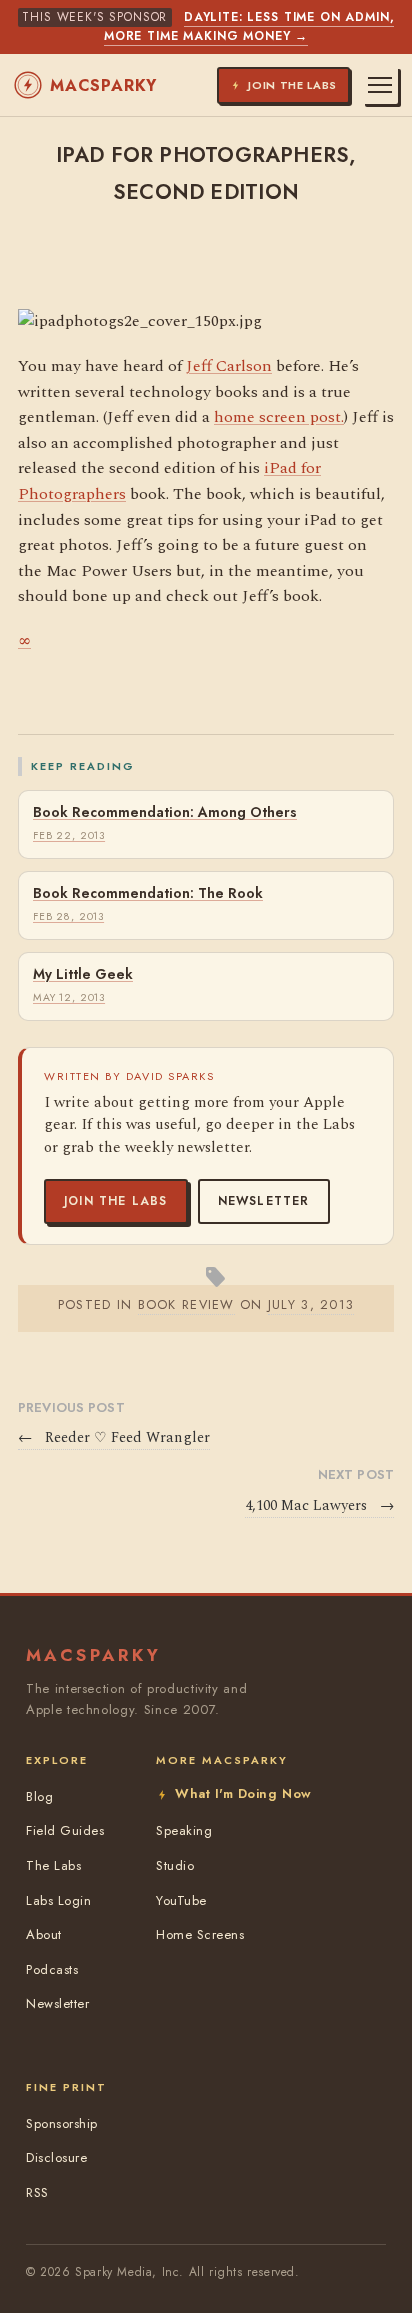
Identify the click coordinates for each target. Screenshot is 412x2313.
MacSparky (103, 85)
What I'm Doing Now (243, 1793)
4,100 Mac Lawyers (319, 1506)
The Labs (53, 1865)
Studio (175, 1865)
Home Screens (200, 1934)
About (44, 1934)
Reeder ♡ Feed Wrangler (114, 1438)
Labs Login (58, 1900)
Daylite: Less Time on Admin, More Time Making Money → (249, 26)
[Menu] (380, 85)
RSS (37, 2192)
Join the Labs (116, 1201)
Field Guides (65, 1830)
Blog (39, 1796)
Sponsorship (62, 2123)
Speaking (184, 1830)
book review (186, 1304)
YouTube (181, 1900)
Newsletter (264, 1201)
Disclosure (56, 2157)
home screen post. (279, 417)
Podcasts (52, 1969)
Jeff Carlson (229, 366)
